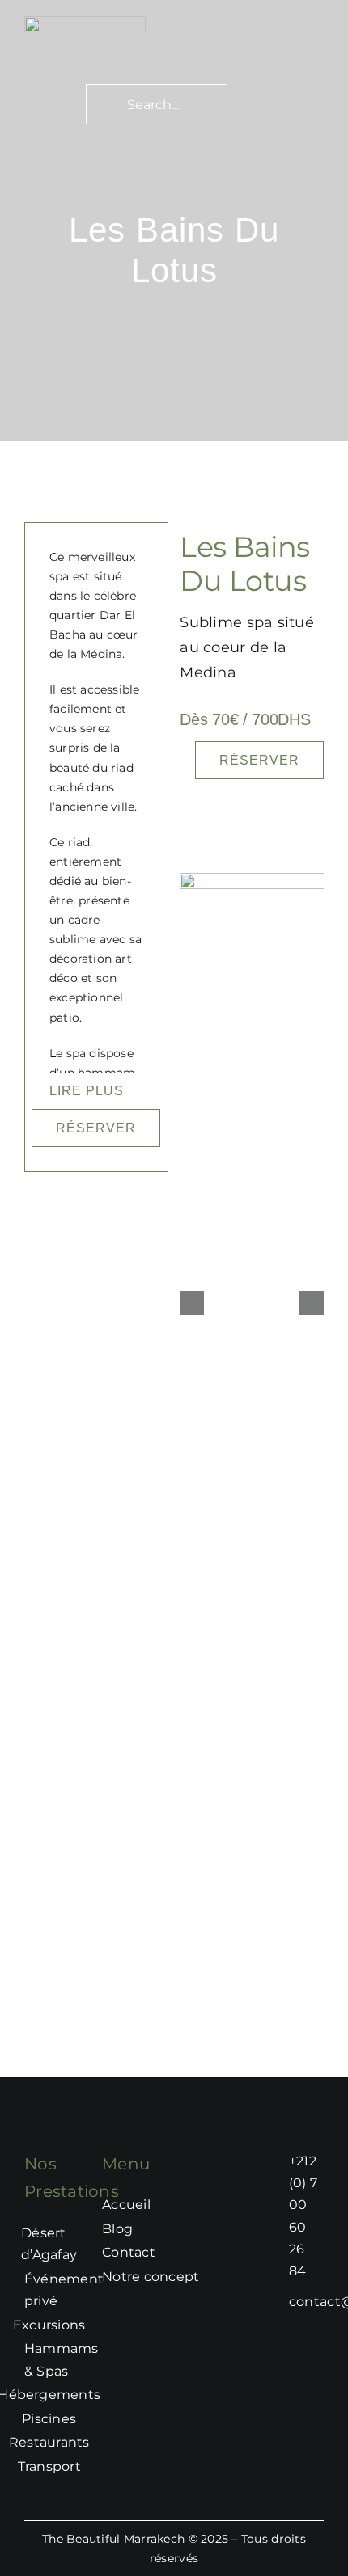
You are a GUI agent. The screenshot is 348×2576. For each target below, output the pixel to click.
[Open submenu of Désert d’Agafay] (85, 2244)
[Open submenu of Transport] (89, 2467)
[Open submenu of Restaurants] (98, 2443)
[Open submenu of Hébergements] (108, 2395)
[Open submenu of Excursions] (93, 2325)
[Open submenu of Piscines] (84, 2419)
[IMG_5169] (85, 23)
